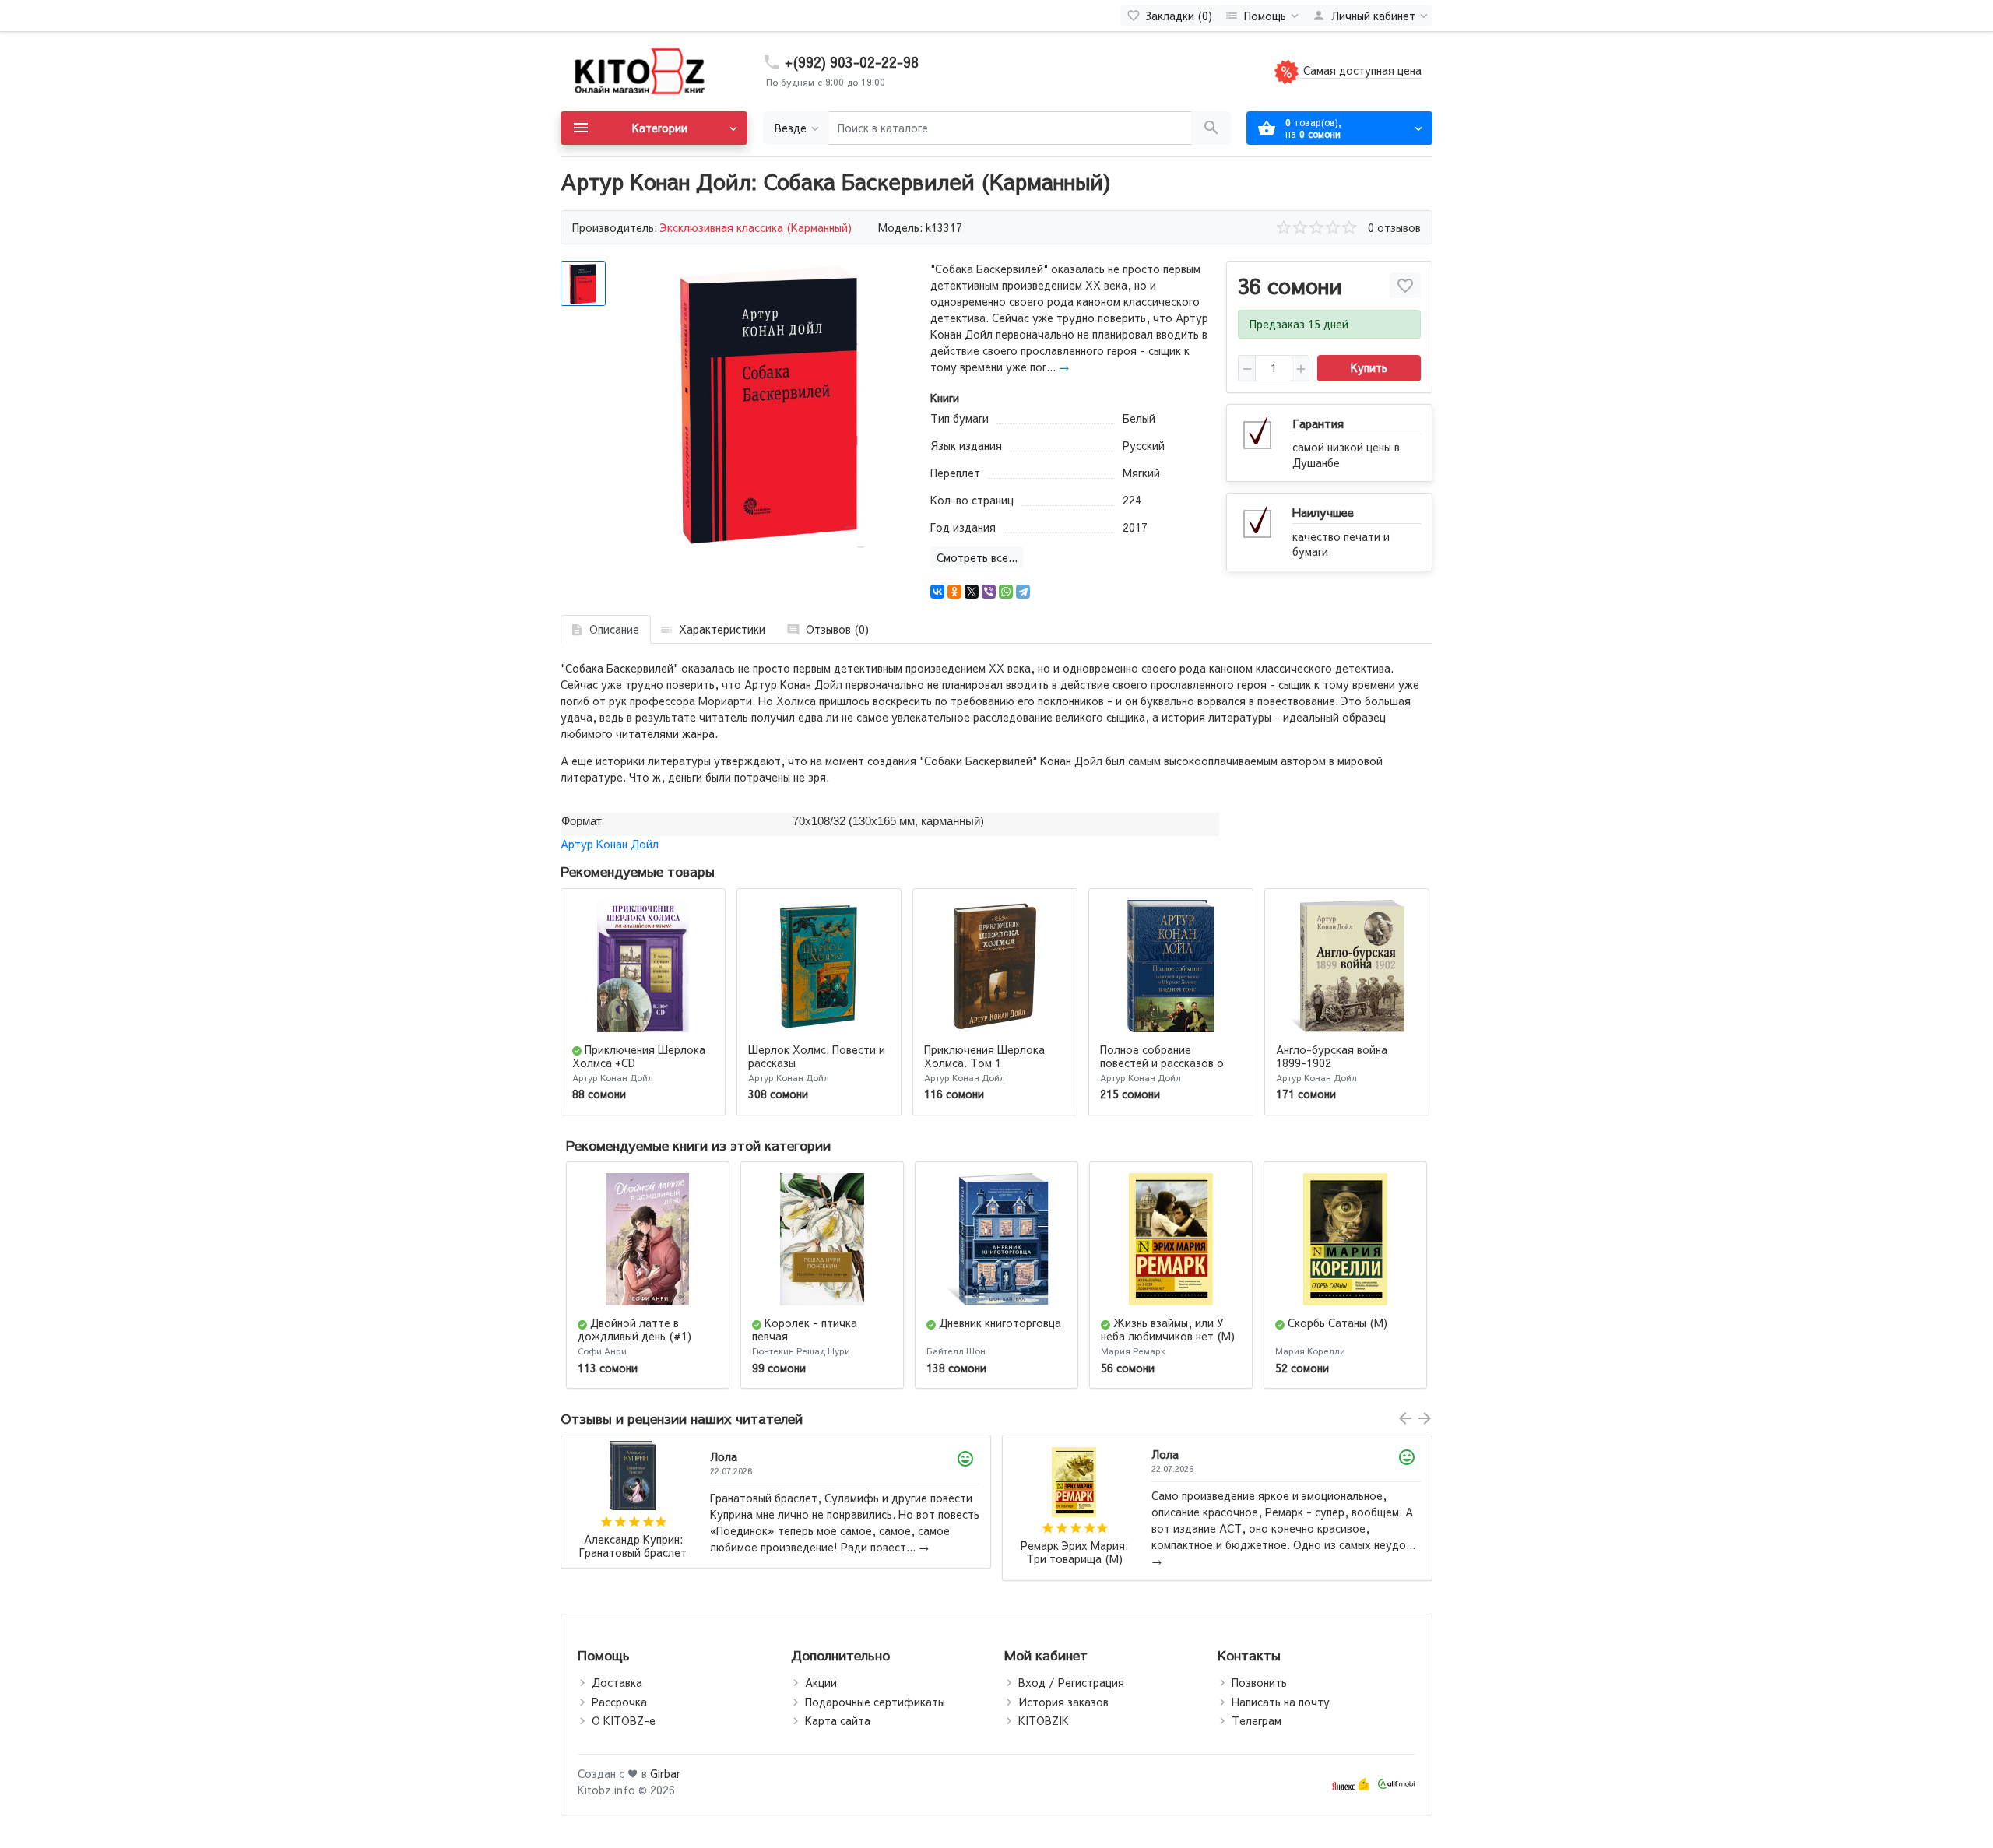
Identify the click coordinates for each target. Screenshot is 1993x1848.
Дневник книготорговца (1000, 1323)
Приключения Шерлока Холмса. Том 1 (984, 1056)
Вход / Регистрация (1071, 1682)
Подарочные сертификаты (875, 1702)
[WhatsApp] (1006, 592)
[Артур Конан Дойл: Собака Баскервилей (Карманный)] (769, 404)
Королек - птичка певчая (805, 1329)
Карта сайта (838, 1720)
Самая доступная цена (1361, 70)
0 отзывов (1394, 227)
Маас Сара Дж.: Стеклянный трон (1075, 1546)
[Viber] (989, 592)
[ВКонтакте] (937, 592)
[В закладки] (1405, 285)
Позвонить (1259, 1682)
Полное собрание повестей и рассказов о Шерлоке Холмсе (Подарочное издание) (1162, 1069)
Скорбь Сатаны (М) (1337, 1323)
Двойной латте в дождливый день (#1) (634, 1329)
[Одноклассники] (954, 592)
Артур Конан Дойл (610, 844)
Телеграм (1257, 1720)
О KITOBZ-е (624, 1720)
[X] (972, 592)
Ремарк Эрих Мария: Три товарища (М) (633, 1553)
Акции (821, 1682)
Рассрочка (619, 1702)
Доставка (617, 1682)
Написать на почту (1281, 1702)
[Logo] (638, 70)
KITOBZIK (1044, 1720)
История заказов (1063, 1702)
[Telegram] (1023, 592)
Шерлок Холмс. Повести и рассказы (817, 1056)
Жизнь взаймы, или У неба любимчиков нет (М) (1168, 1329)
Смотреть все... (977, 557)
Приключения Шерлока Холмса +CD (639, 1056)
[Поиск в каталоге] (1211, 128)
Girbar (665, 1773)
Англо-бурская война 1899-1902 (1332, 1056)
